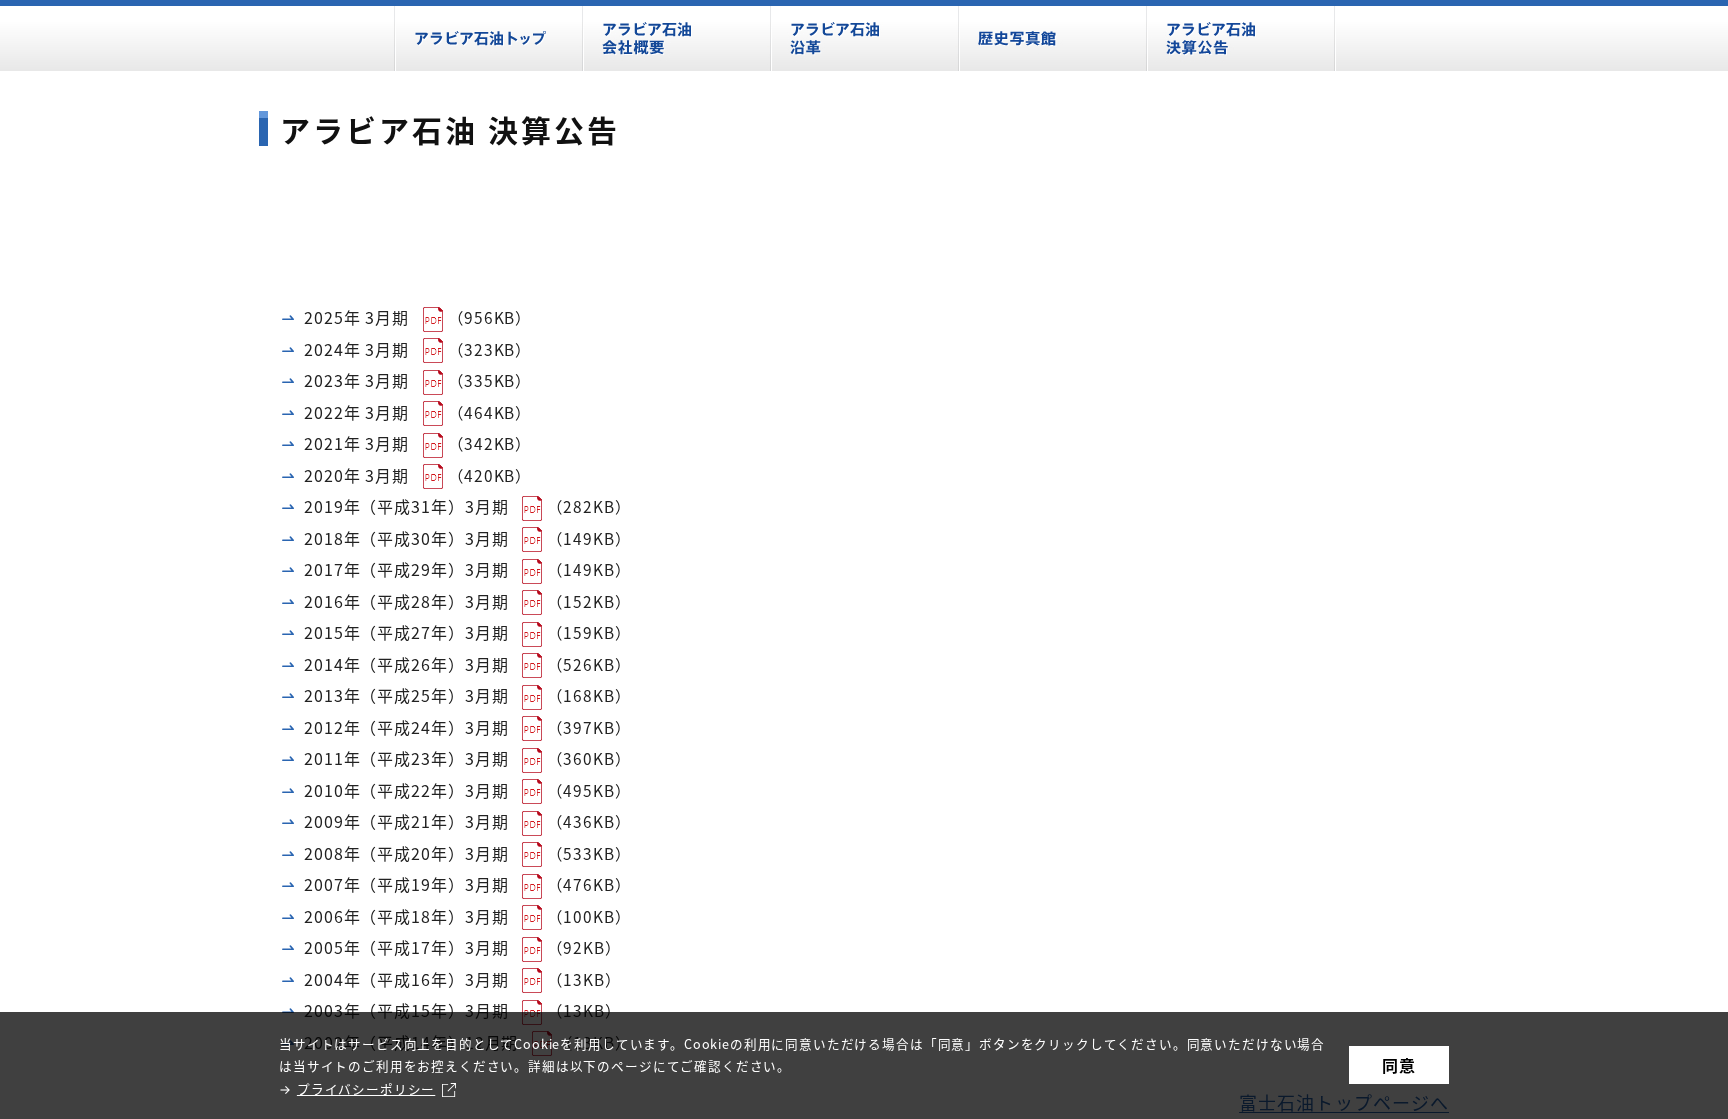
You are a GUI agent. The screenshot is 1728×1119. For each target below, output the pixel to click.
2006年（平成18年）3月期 (406, 916)
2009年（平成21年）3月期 (406, 821)
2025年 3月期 (356, 317)
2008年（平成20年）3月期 (406, 853)
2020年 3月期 (356, 475)
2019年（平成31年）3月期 (406, 506)
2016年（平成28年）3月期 (406, 601)
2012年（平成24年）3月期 (406, 727)
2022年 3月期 (356, 412)
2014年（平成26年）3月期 (406, 664)
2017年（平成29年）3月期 (406, 569)
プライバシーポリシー (366, 1088)
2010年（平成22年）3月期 (406, 790)
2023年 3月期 (356, 380)
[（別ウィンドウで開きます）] (435, 316)
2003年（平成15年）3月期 (406, 1010)
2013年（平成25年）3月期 (406, 695)
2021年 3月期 (356, 443)
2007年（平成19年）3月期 (406, 884)
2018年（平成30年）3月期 (406, 538)
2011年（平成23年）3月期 (406, 758)
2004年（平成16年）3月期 (406, 979)
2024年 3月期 (356, 349)
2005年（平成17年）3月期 (406, 947)
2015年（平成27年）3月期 (406, 632)
